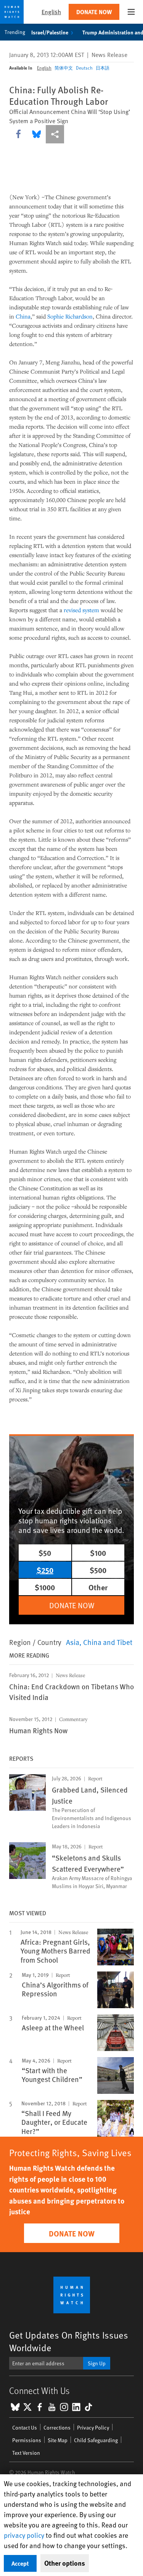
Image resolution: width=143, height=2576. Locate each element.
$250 (45, 1570)
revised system (81, 610)
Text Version (26, 2453)
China (23, 316)
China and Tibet (108, 1642)
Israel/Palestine (50, 32)
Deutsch (84, 68)
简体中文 (64, 68)
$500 (98, 1570)
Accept (20, 2563)
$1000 (45, 1587)
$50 (45, 1553)
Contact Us (25, 2427)
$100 (98, 1553)
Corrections (57, 2427)
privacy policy (24, 2535)
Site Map (58, 2440)
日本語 (103, 68)
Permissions (27, 2440)
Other (98, 1587)
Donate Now (94, 12)
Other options (65, 2563)
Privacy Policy (93, 2427)
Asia (73, 1642)
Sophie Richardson (70, 316)
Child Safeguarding (96, 2440)
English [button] (51, 12)
